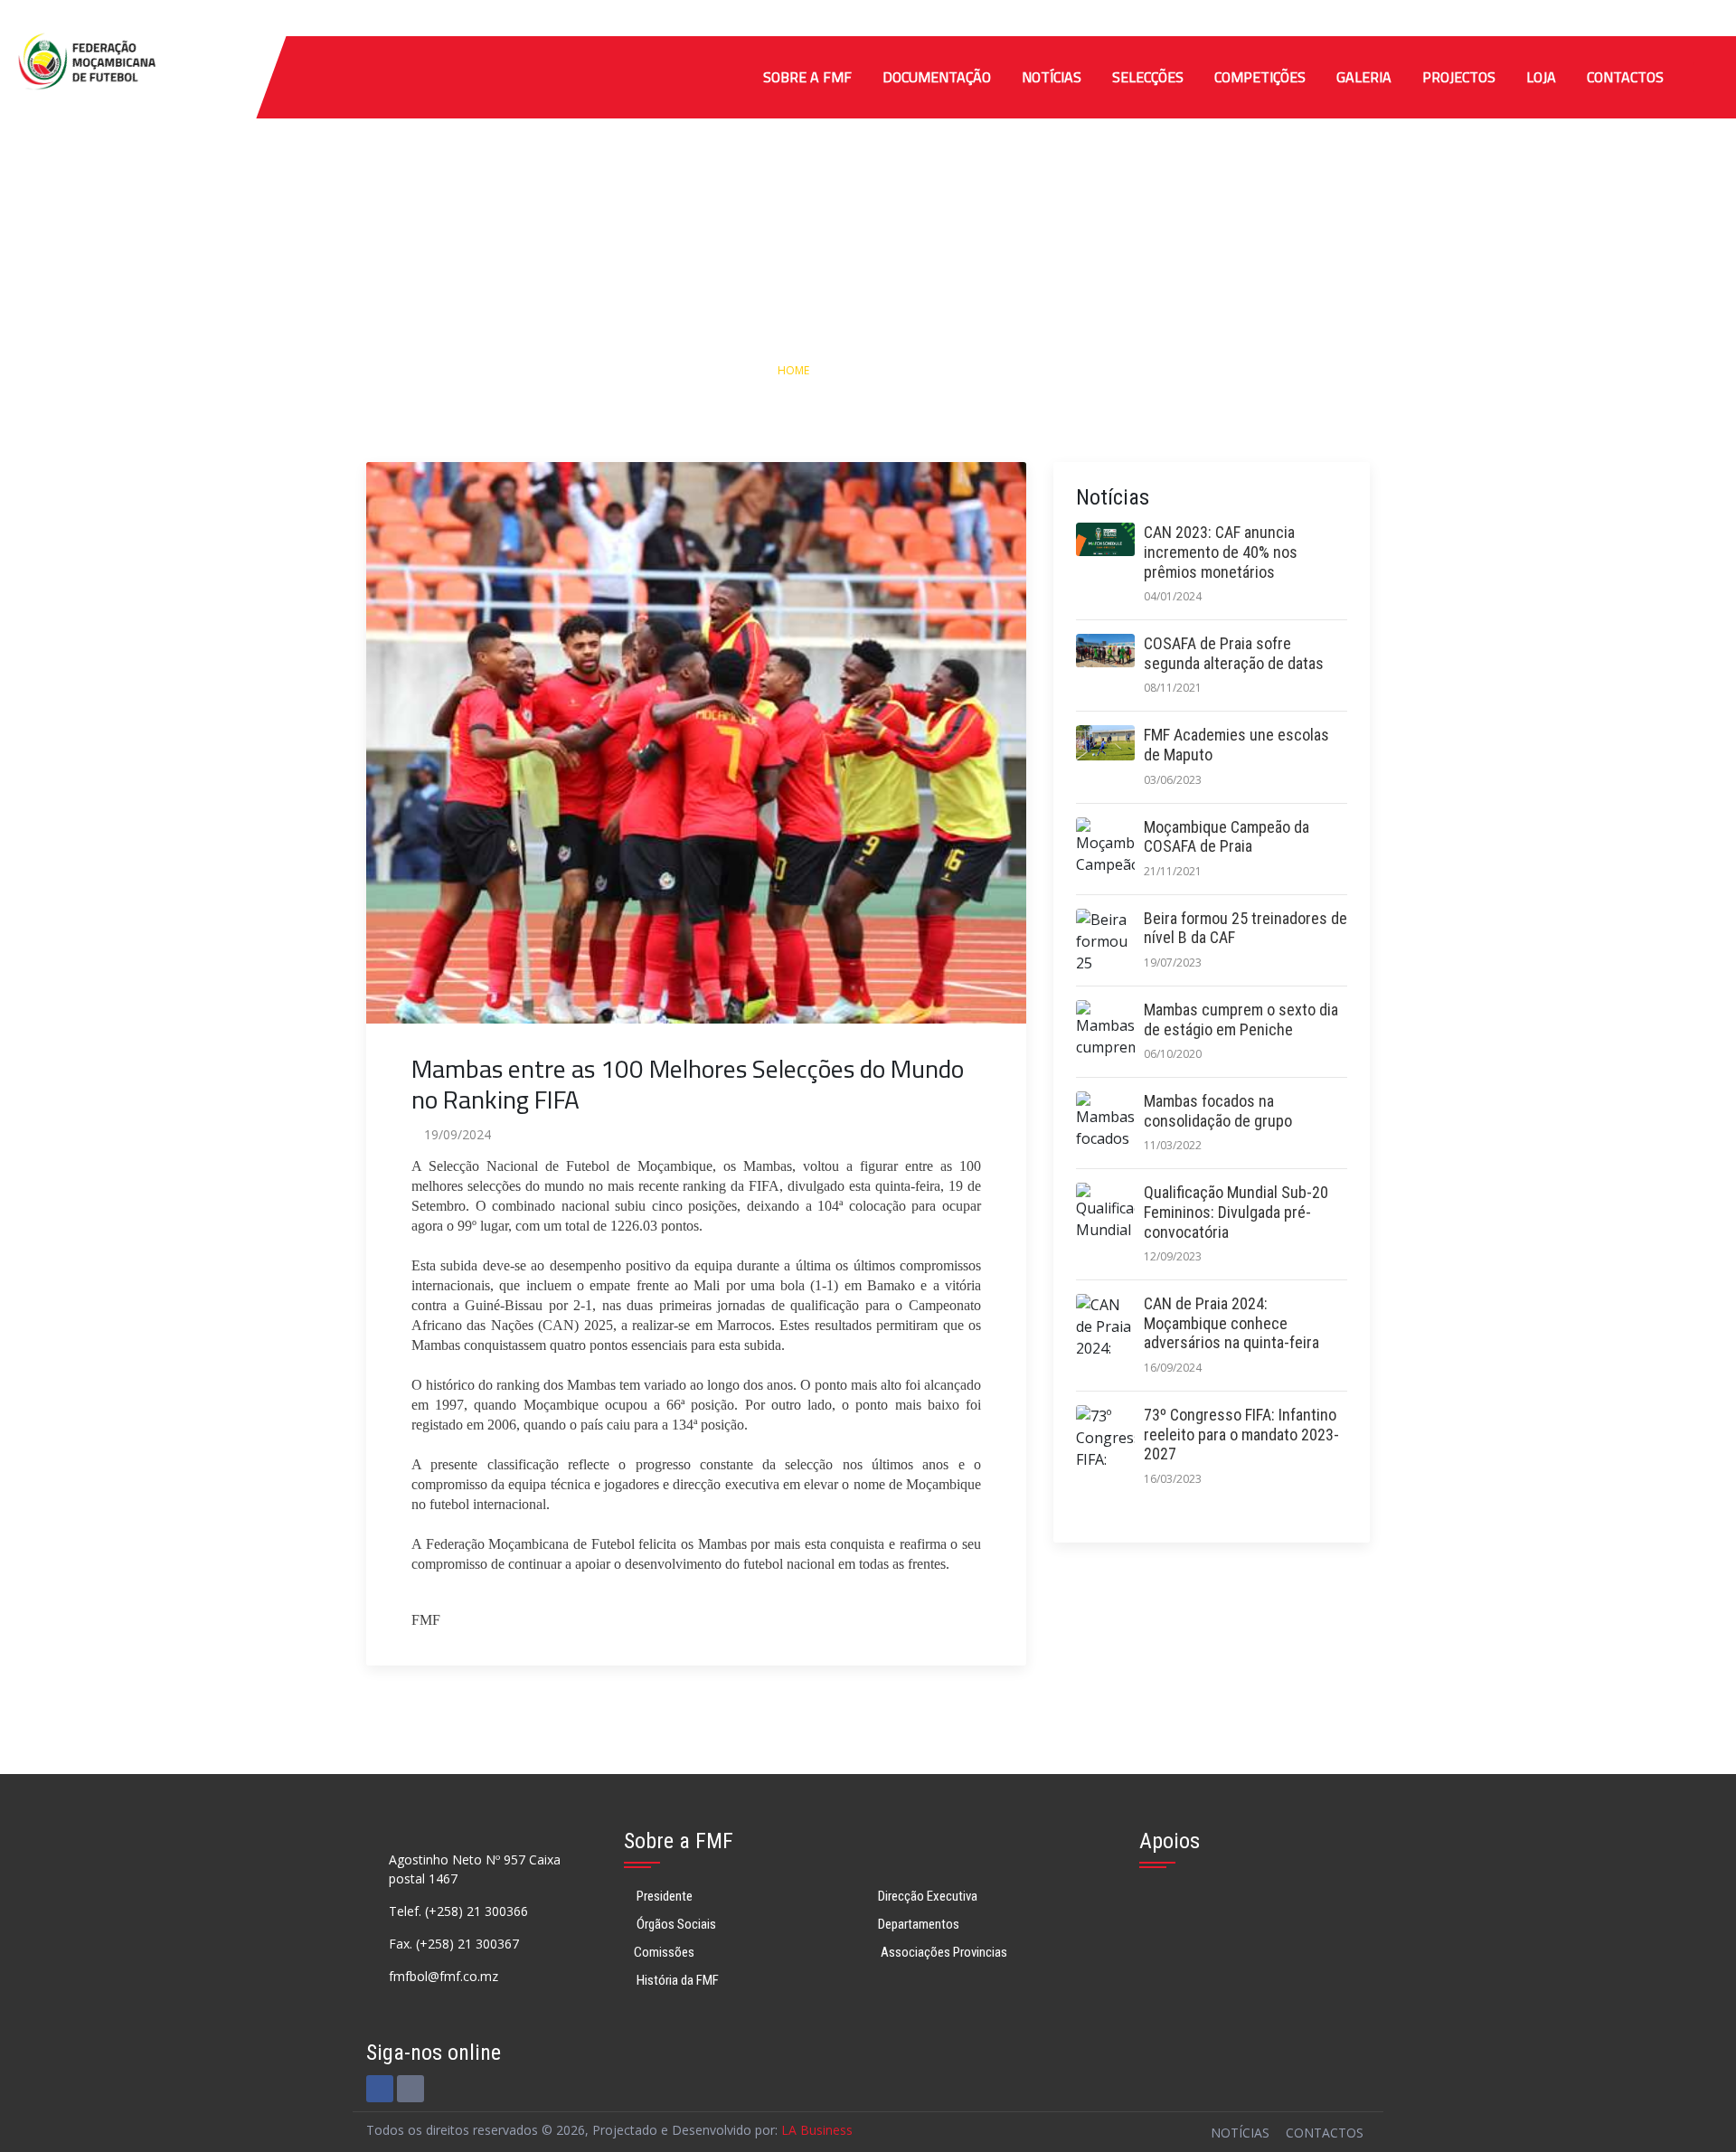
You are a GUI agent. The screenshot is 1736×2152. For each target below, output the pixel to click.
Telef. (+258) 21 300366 (458, 1911)
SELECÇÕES (1148, 77)
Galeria (1364, 77)
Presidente (663, 1896)
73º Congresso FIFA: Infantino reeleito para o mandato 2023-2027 (1241, 1434)
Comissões (664, 1952)
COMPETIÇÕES (1260, 77)
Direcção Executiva (928, 1896)
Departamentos (919, 1924)
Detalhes (943, 370)
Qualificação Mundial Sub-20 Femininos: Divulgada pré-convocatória (1236, 1212)
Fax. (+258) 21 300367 (454, 1944)
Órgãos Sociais (675, 1924)
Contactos (1625, 77)
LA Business (817, 2130)
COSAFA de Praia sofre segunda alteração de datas (1234, 653)
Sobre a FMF (807, 77)
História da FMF (676, 1980)
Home (793, 370)
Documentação (937, 77)
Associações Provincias (943, 1952)
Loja (1541, 77)
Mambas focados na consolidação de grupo (1218, 1111)
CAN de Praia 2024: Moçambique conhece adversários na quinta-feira (1231, 1323)
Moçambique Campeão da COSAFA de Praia (1227, 837)
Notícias (1052, 77)
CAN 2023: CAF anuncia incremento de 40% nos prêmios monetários (1221, 552)
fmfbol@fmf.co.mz (443, 1976)
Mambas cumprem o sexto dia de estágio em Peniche (1241, 1019)
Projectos (1459, 77)
